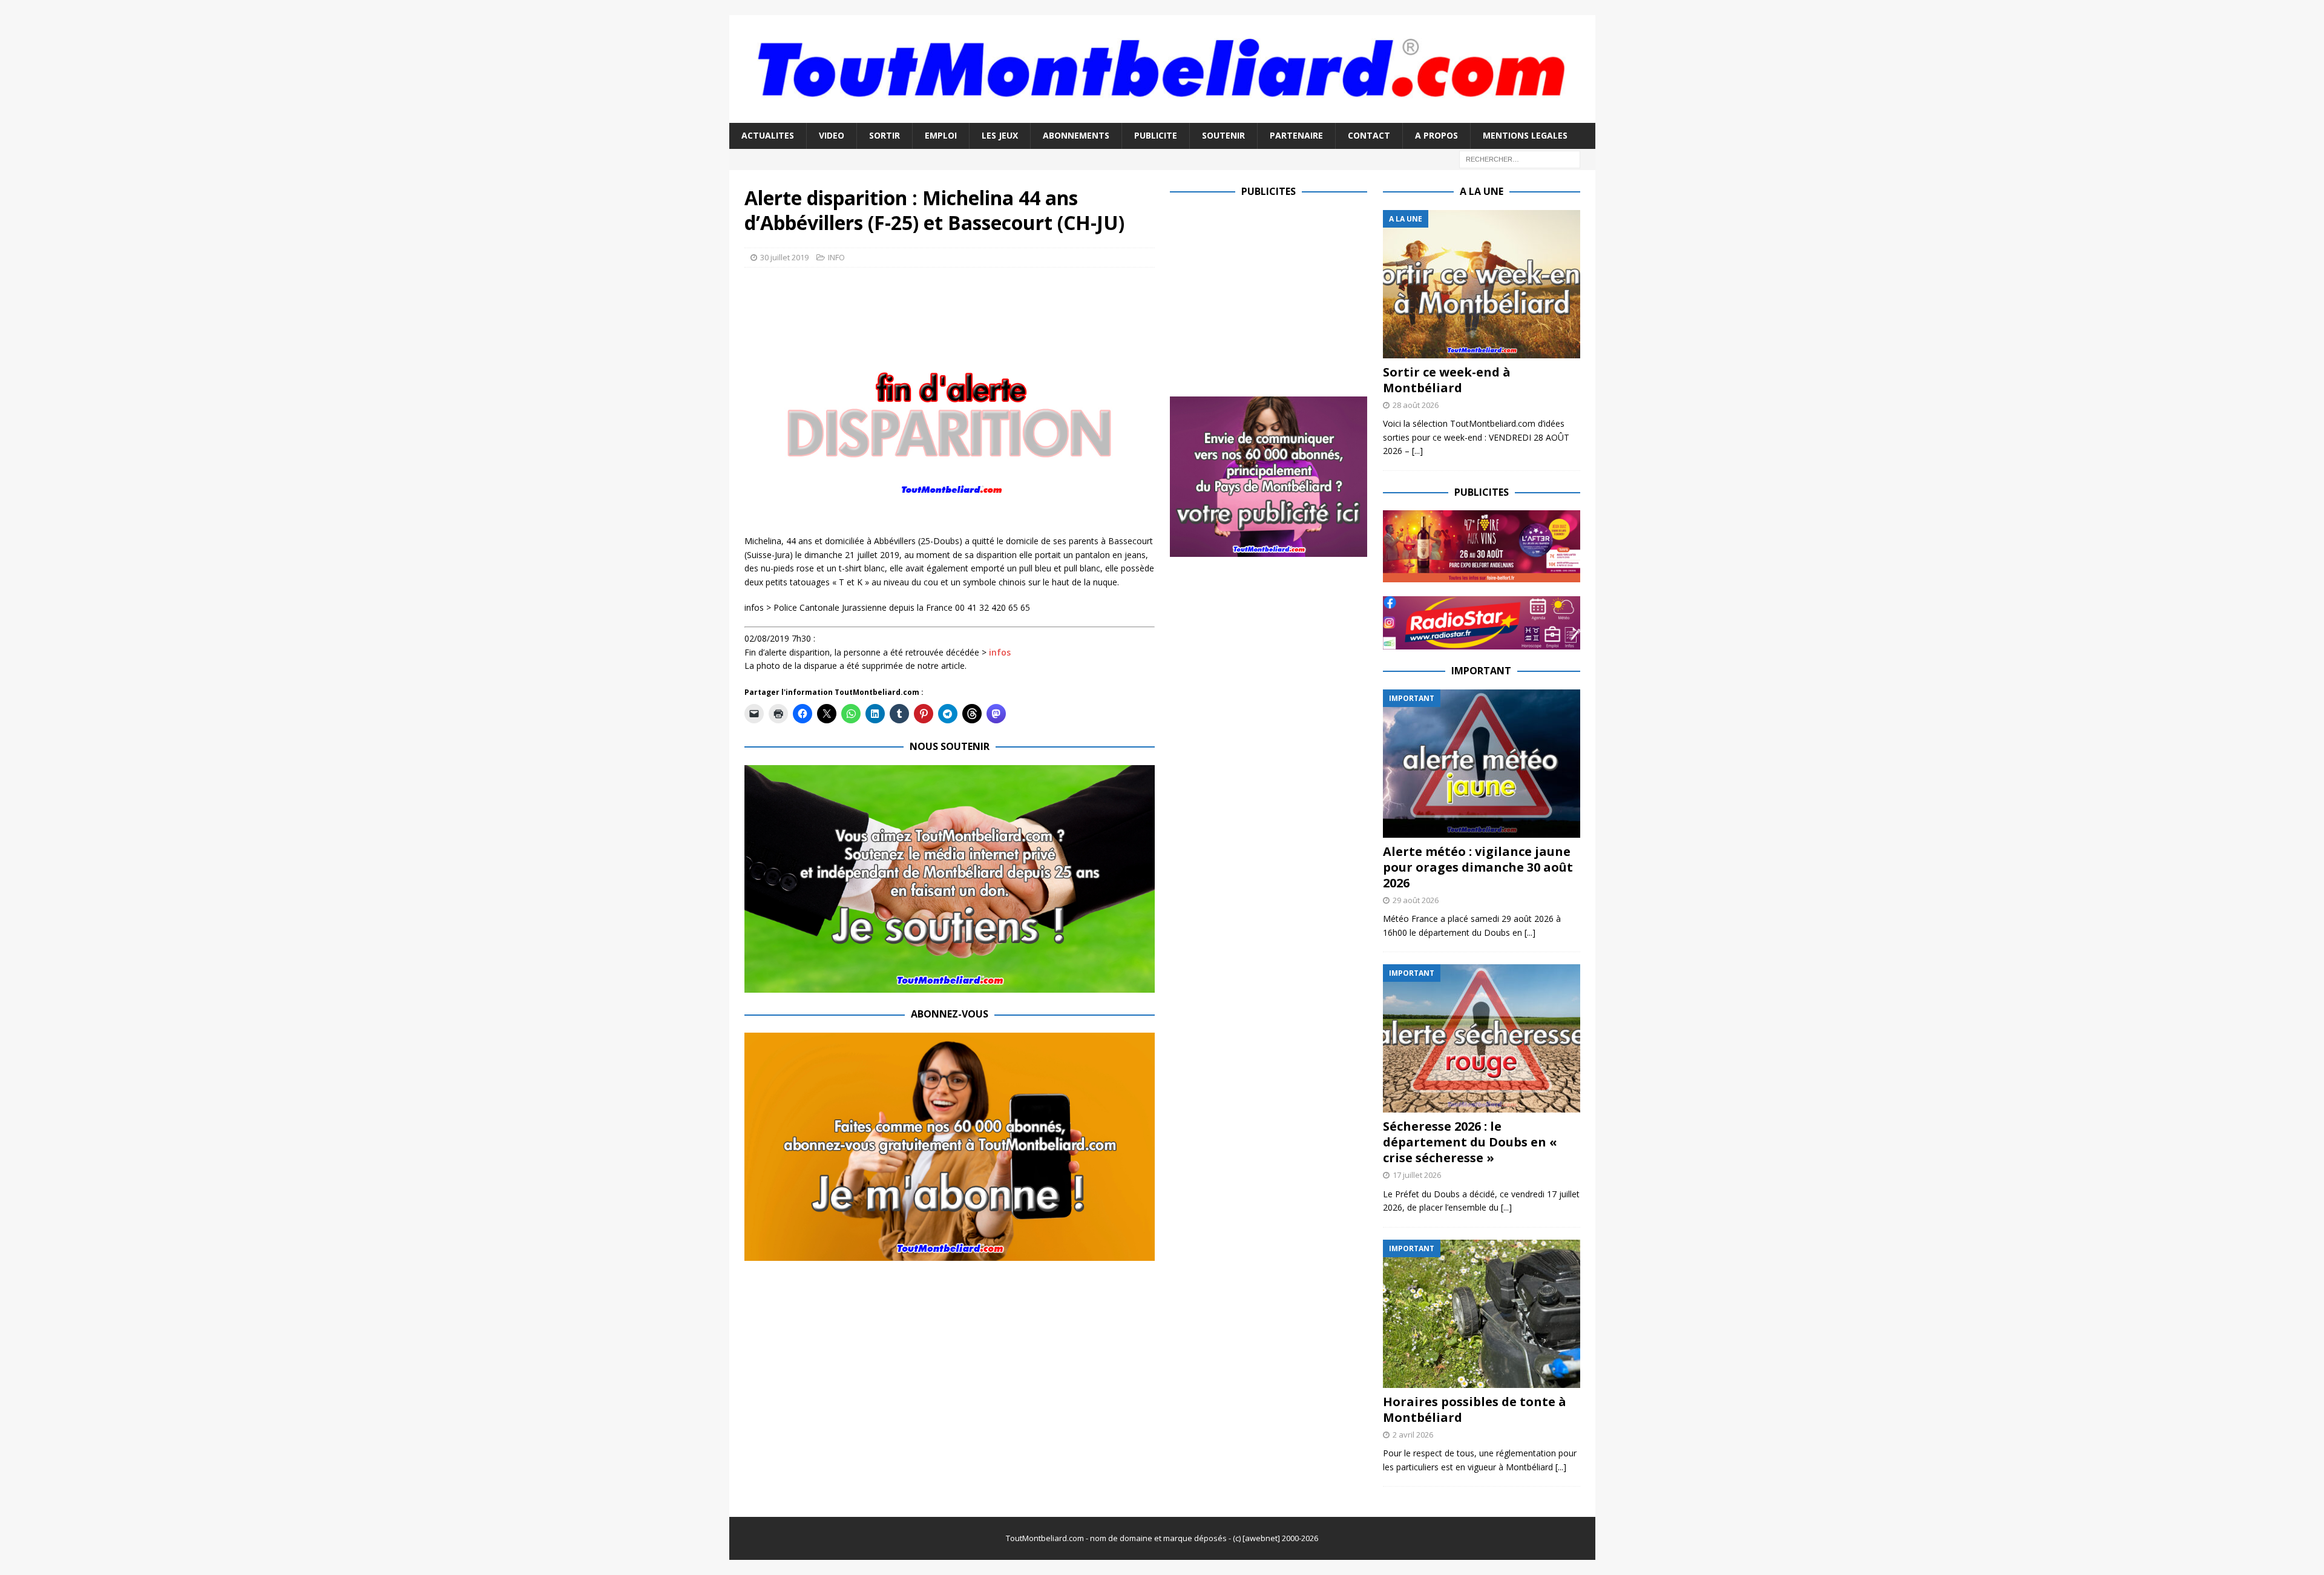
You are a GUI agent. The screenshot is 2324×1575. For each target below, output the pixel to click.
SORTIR (885, 135)
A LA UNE (1482, 191)
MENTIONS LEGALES (1525, 135)
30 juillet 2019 (784, 257)
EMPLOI (941, 135)
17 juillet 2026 (1417, 1175)
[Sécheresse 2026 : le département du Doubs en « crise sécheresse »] (1482, 1038)
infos (1000, 652)
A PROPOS (1436, 135)
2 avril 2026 (1413, 1435)
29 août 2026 (1416, 900)
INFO (836, 257)
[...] (1417, 451)
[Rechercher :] (1520, 158)
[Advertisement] (1272, 295)
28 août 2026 (1416, 405)
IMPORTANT (1481, 671)
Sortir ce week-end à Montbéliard (1447, 380)
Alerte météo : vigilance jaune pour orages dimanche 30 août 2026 (1478, 867)
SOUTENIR (1223, 135)
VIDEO (832, 135)
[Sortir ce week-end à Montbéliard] (1482, 284)
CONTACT (1369, 135)
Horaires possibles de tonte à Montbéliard (1475, 1409)
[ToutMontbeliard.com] (1162, 116)
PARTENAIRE (1296, 135)
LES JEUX (1000, 135)
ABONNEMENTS (1076, 135)
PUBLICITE (1156, 135)
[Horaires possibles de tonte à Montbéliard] (1482, 1314)
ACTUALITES (768, 135)
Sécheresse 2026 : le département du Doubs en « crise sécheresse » (1470, 1142)
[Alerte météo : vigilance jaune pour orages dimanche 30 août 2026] (1482, 764)
